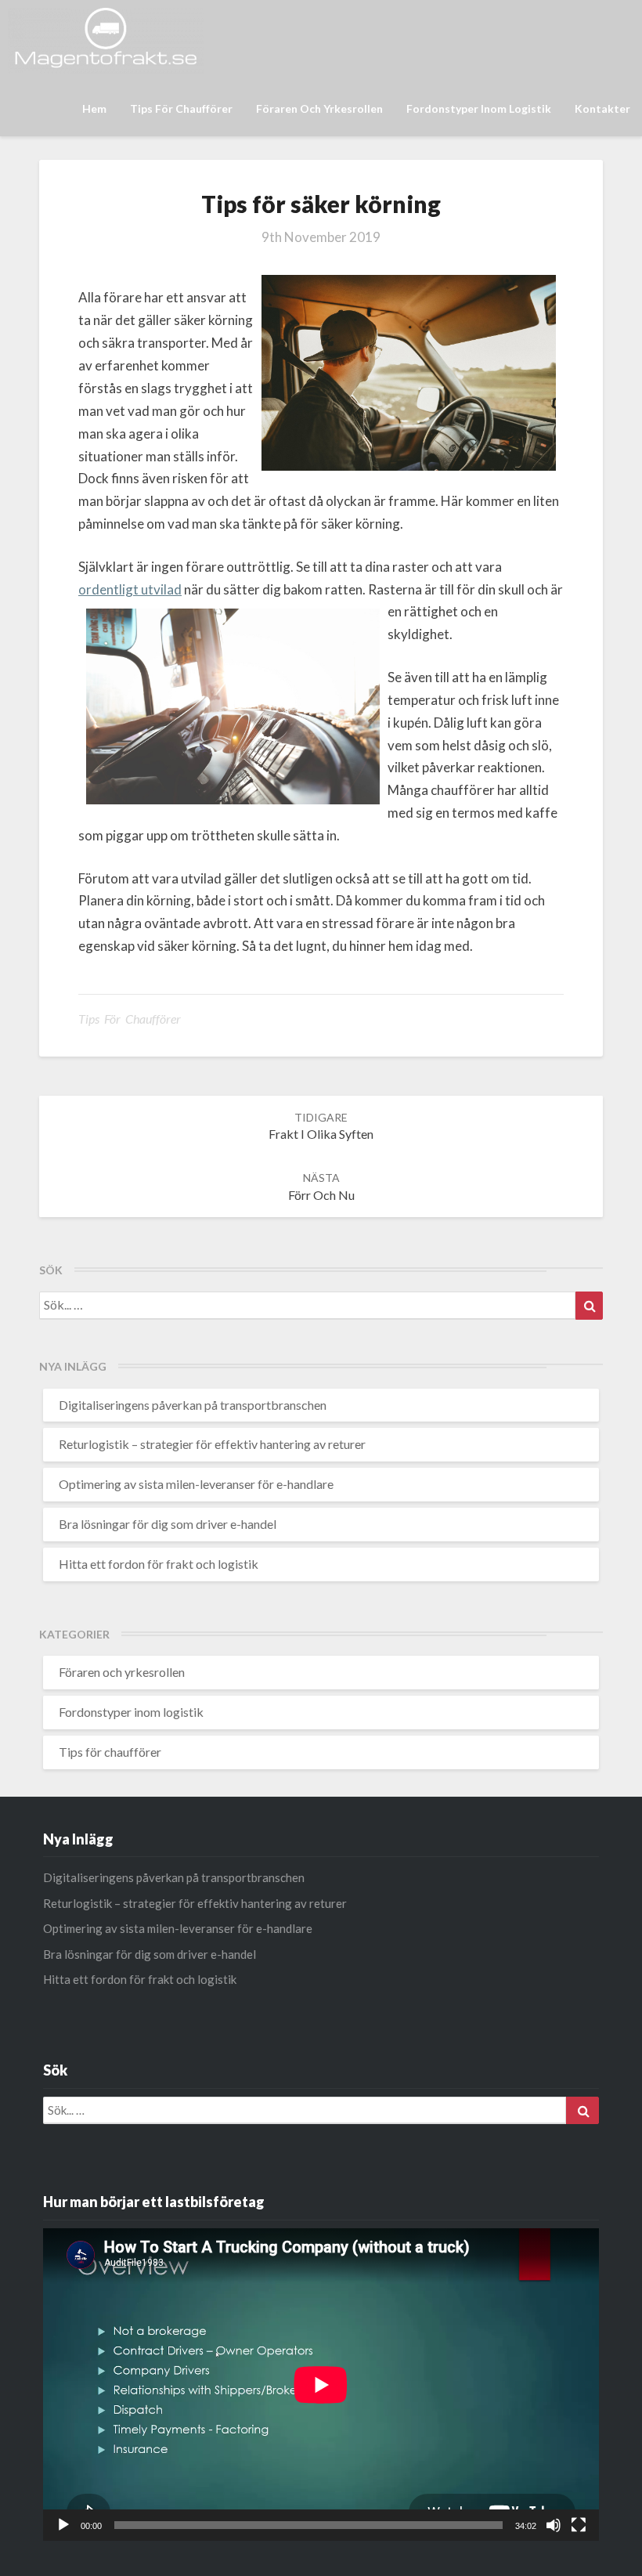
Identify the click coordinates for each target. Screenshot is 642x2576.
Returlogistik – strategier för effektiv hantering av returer (212, 1444)
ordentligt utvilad (130, 589)
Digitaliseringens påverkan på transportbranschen (193, 1405)
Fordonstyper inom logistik (479, 108)
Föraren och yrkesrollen (319, 108)
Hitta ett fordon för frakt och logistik (159, 1564)
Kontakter (602, 108)
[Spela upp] (63, 2525)
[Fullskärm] (579, 2525)
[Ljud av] (554, 2525)
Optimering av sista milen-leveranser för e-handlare (196, 1484)
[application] (321, 2385)
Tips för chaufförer (181, 108)
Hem (94, 108)
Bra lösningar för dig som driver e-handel (168, 1524)
